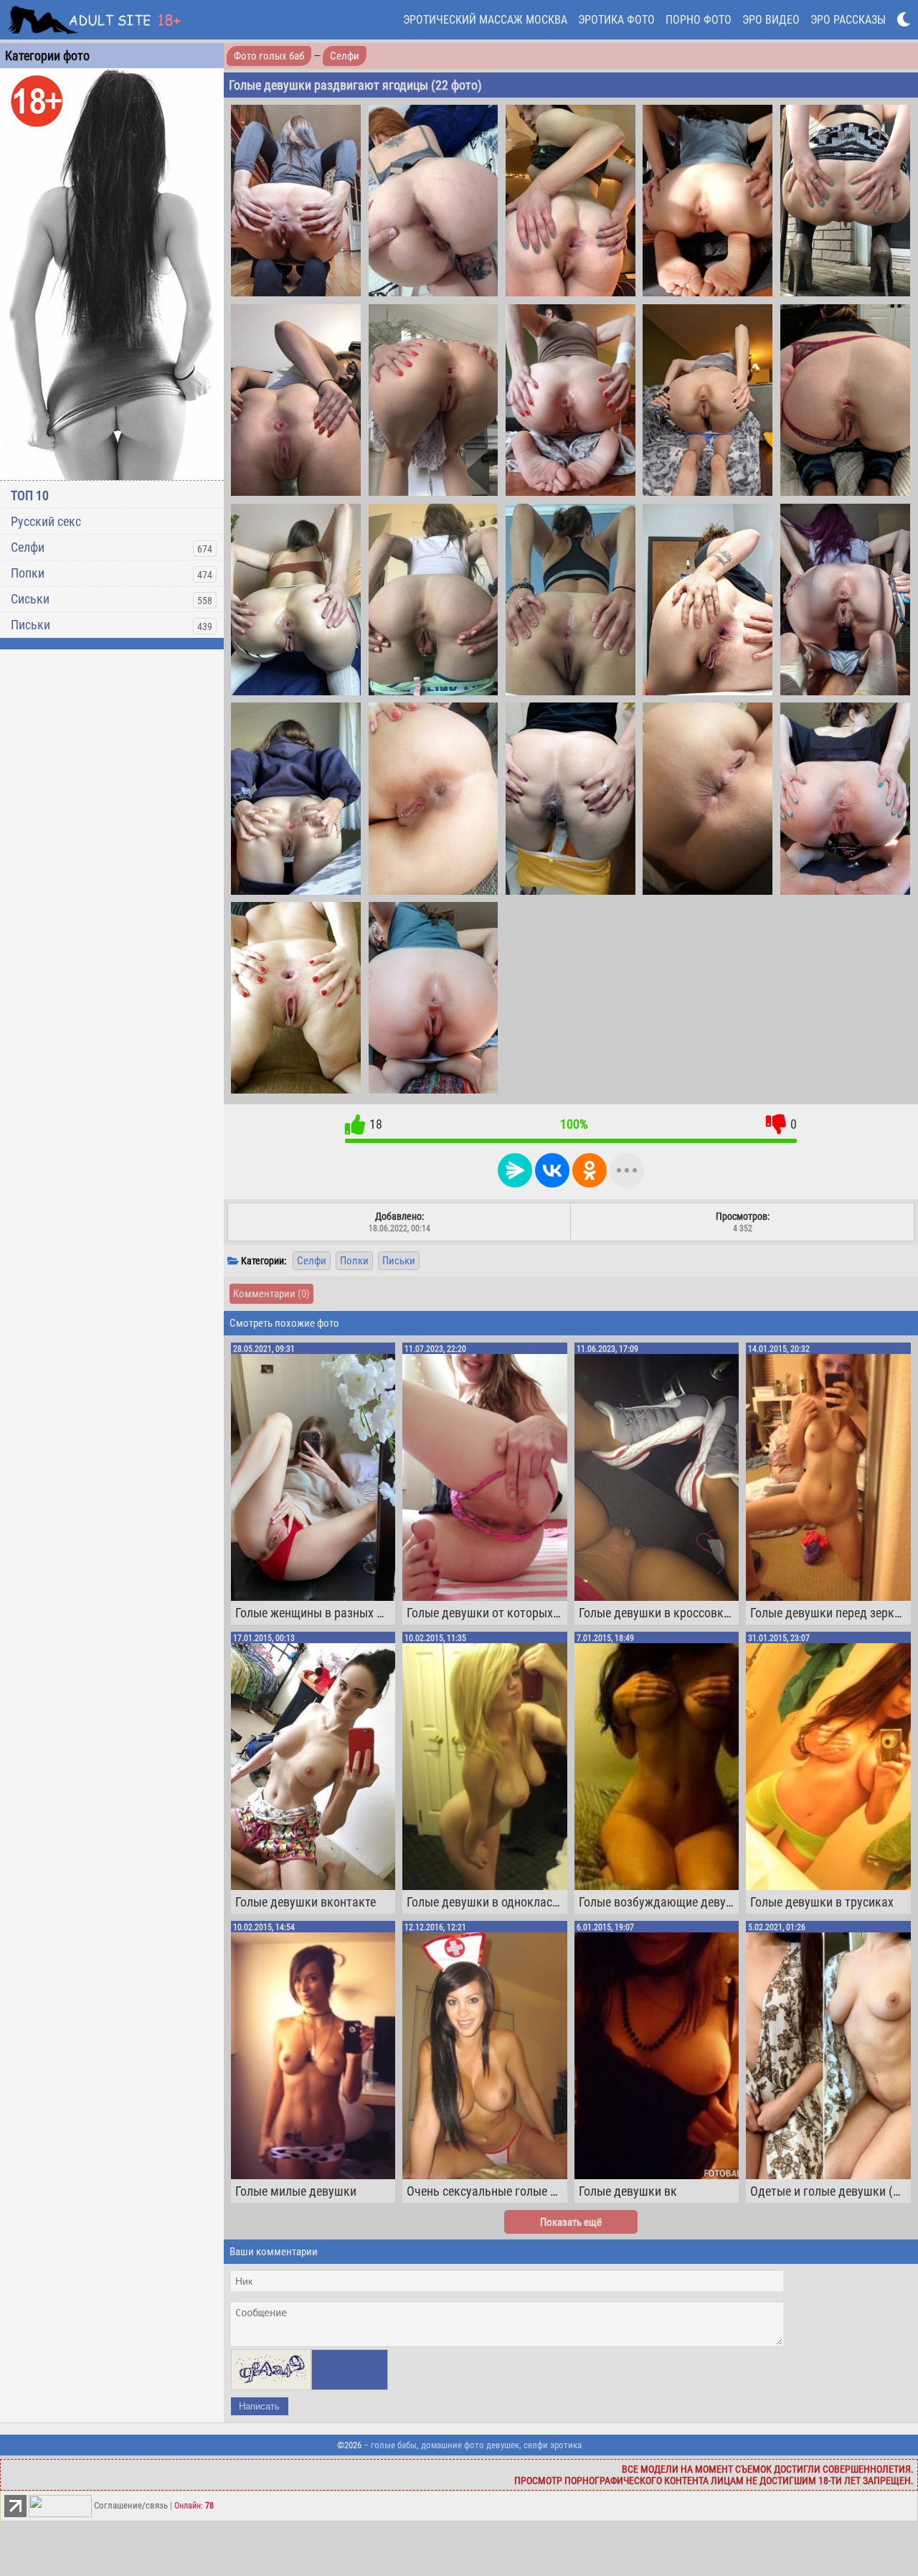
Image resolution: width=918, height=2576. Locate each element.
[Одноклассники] (590, 1170)
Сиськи (30, 599)
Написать (259, 2406)
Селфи (28, 547)
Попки (28, 573)
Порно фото (699, 20)
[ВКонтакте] (552, 1170)
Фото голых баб (269, 56)
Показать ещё (571, 2222)
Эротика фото (616, 20)
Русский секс (46, 521)
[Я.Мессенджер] (515, 1170)
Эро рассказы (848, 20)
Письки (30, 625)
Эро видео (771, 20)
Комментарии (271, 1294)
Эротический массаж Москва (485, 20)
